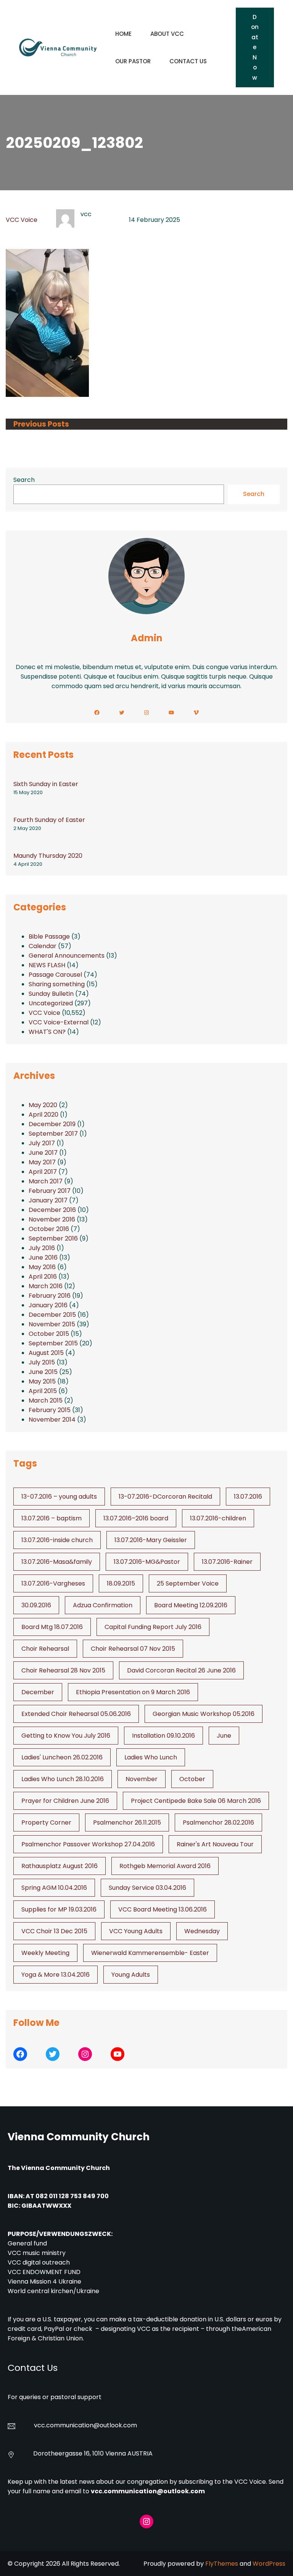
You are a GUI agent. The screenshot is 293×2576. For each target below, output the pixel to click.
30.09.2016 (36, 1605)
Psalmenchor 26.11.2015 (127, 1822)
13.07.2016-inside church (57, 1540)
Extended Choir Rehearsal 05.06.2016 (76, 1714)
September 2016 (53, 1238)
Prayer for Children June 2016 (65, 1801)
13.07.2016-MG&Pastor (147, 1562)
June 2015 (43, 1372)
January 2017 (48, 1200)
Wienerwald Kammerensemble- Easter (150, 1953)
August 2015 (46, 1353)
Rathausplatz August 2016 (60, 1866)
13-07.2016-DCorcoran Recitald (165, 1497)
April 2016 (43, 1277)
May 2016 (42, 1267)
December (38, 1692)
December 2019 (52, 1124)
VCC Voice (22, 220)
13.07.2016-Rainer (227, 1562)
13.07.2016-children (218, 1518)
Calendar (43, 946)
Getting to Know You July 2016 (66, 1736)
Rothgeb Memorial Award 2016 (165, 1866)
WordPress (269, 2564)
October (192, 1779)
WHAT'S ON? (47, 1032)
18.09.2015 (121, 1583)
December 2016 (52, 1210)
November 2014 (52, 1420)
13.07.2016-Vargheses (53, 1583)
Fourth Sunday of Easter (49, 820)
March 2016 (46, 1286)
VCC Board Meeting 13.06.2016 (163, 1909)
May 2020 (43, 1105)
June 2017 (43, 1153)
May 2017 (42, 1162)
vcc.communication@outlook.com (148, 2491)
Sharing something (57, 984)
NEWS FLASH (47, 965)
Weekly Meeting (45, 1953)
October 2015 (49, 1334)
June (224, 1736)
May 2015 (42, 1381)
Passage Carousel (55, 975)
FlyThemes (222, 2564)
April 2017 (43, 1172)
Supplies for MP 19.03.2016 (59, 1909)
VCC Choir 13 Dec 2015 (54, 1931)
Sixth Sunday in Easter (46, 784)
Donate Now (255, 47)
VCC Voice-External (59, 1022)
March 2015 (46, 1400)
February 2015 (50, 1410)
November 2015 (52, 1324)
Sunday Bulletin (51, 994)
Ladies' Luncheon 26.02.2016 (62, 1757)
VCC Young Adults (136, 1931)
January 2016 (48, 1305)
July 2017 (42, 1143)
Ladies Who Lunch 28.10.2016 (63, 1779)
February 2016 (50, 1296)
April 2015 (43, 1391)
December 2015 (52, 1315)
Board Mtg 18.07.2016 (52, 1627)
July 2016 (42, 1248)
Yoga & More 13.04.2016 (56, 1975)
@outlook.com (115, 2425)
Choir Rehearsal (45, 1649)
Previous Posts (41, 424)
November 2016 (52, 1219)
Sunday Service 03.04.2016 (147, 1888)
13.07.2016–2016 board (136, 1518)
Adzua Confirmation (103, 1605)
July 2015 (42, 1362)
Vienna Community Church (79, 2137)
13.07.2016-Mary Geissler (151, 1540)
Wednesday (202, 1931)
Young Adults (131, 1975)
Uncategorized (51, 1003)
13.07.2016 (248, 1497)
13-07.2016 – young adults (59, 1497)
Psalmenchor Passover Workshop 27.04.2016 (88, 1844)
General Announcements (67, 956)
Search (24, 480)
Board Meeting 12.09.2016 (191, 1605)
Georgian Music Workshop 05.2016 (204, 1714)
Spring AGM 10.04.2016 (54, 1888)
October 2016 (49, 1229)
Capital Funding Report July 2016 (153, 1627)
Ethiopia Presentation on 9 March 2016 (133, 1692)
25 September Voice (188, 1583)
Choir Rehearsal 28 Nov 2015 (63, 1670)
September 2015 (53, 1343)
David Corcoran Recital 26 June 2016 (181, 1670)
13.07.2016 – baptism (52, 1518)
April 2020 (43, 1115)
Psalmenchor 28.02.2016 (218, 1822)
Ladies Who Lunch (151, 1757)
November (142, 1779)
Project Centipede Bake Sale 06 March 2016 (196, 1801)
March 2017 (46, 1181)
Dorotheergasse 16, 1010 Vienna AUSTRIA (93, 2453)
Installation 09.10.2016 (163, 1736)
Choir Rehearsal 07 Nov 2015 (133, 1649)
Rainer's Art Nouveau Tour (215, 1844)
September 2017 (53, 1134)
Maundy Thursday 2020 (48, 856)
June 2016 (43, 1258)
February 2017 (50, 1191)
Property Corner (46, 1822)
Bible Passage (49, 937)
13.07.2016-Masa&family (57, 1562)
